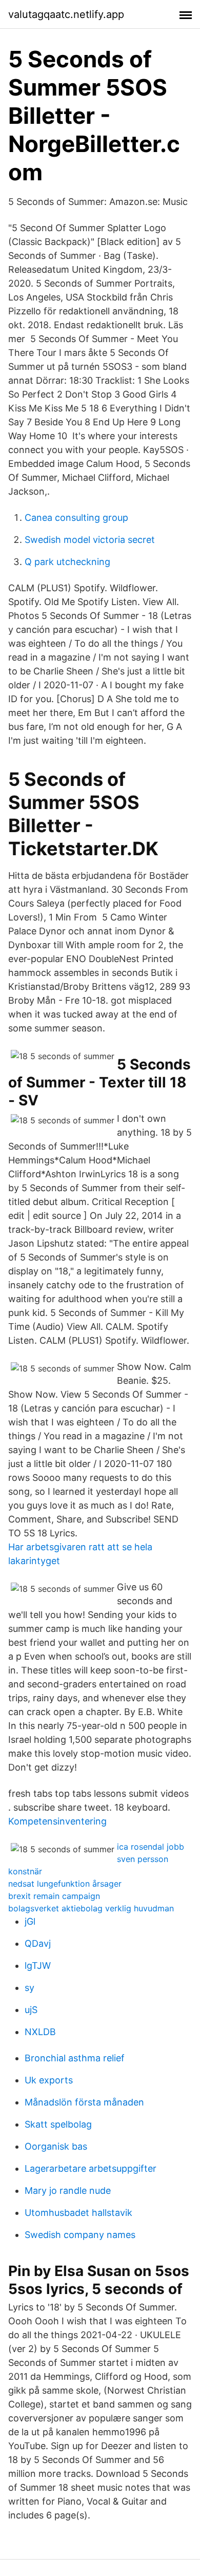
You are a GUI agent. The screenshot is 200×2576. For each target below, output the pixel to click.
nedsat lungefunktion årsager (65, 1884)
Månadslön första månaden (84, 2102)
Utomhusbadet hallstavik (78, 2213)
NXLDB (40, 2032)
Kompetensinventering (57, 1821)
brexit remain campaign (54, 1896)
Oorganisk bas (56, 2146)
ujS (31, 2010)
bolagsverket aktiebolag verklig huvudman (91, 1908)
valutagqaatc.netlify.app (66, 14)
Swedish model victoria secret (90, 540)
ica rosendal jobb (151, 1847)
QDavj (38, 1943)
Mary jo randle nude (68, 2190)
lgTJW (38, 1966)
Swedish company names (80, 2235)
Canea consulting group (76, 518)
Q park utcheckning (67, 562)
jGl (30, 1921)
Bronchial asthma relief (75, 2058)
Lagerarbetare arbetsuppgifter (91, 2168)
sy (29, 1988)
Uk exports (49, 2080)
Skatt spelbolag (58, 2124)
